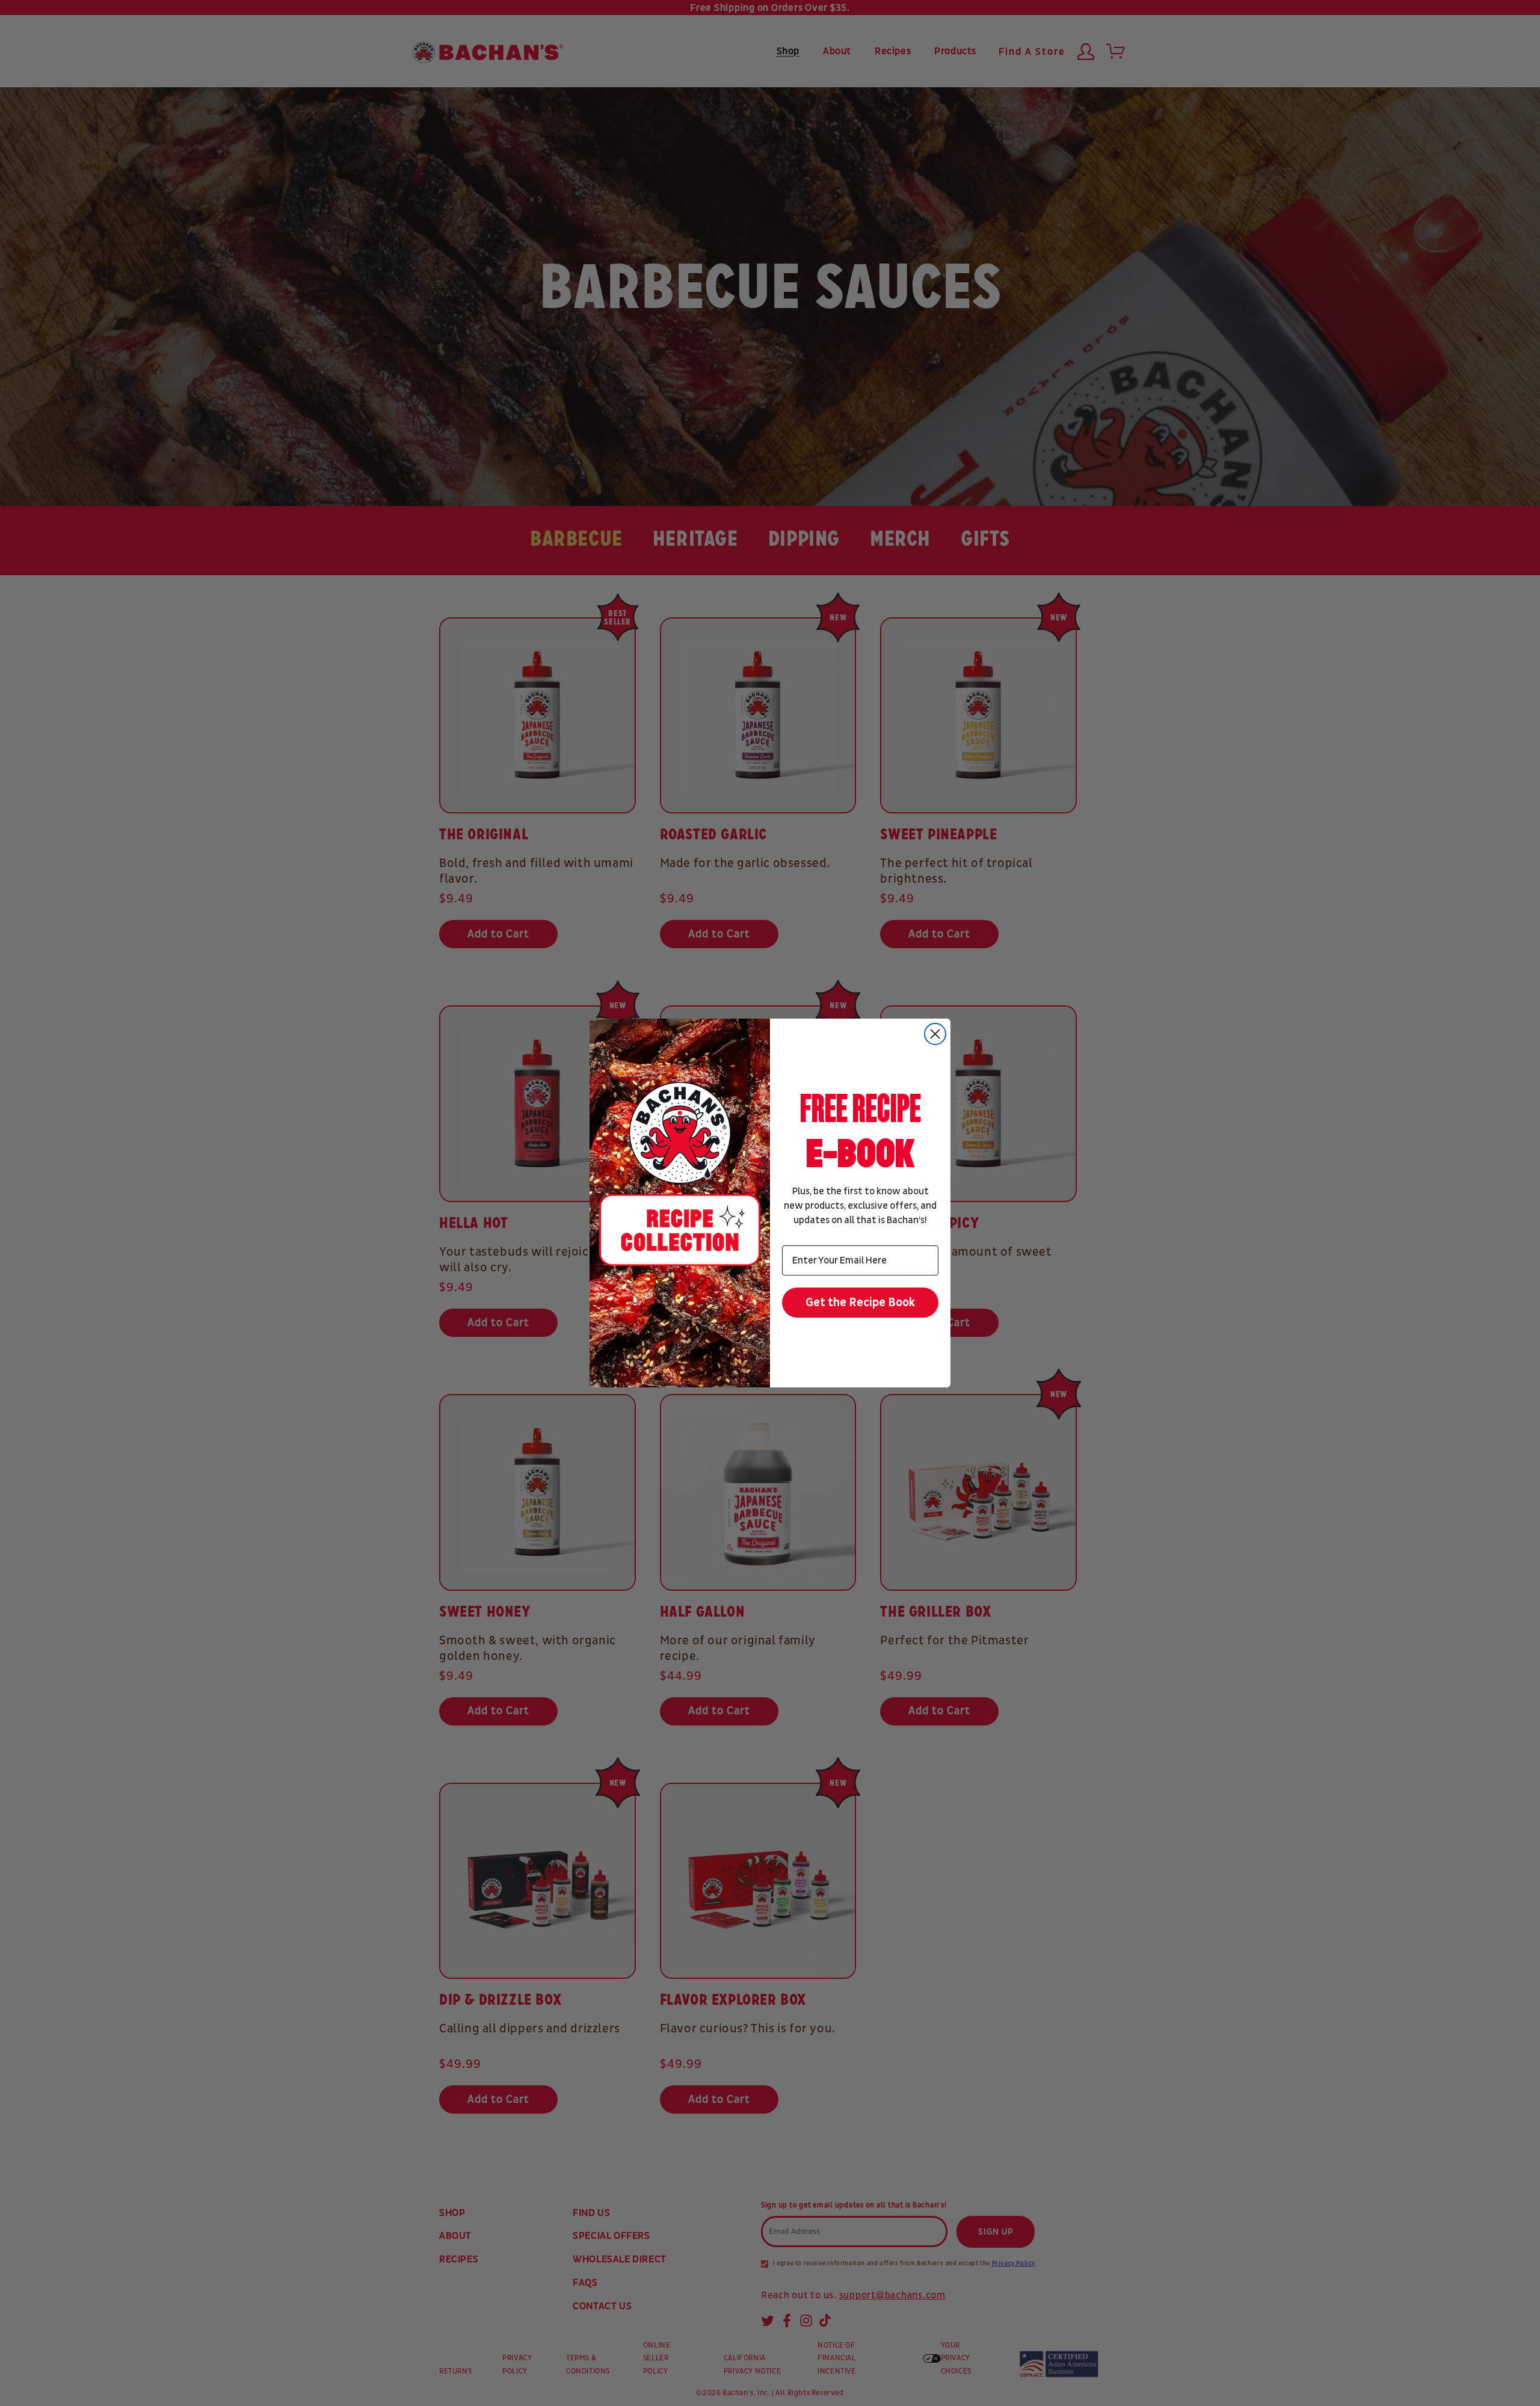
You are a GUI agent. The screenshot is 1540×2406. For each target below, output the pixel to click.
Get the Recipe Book (861, 1303)
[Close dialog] (935, 1034)
